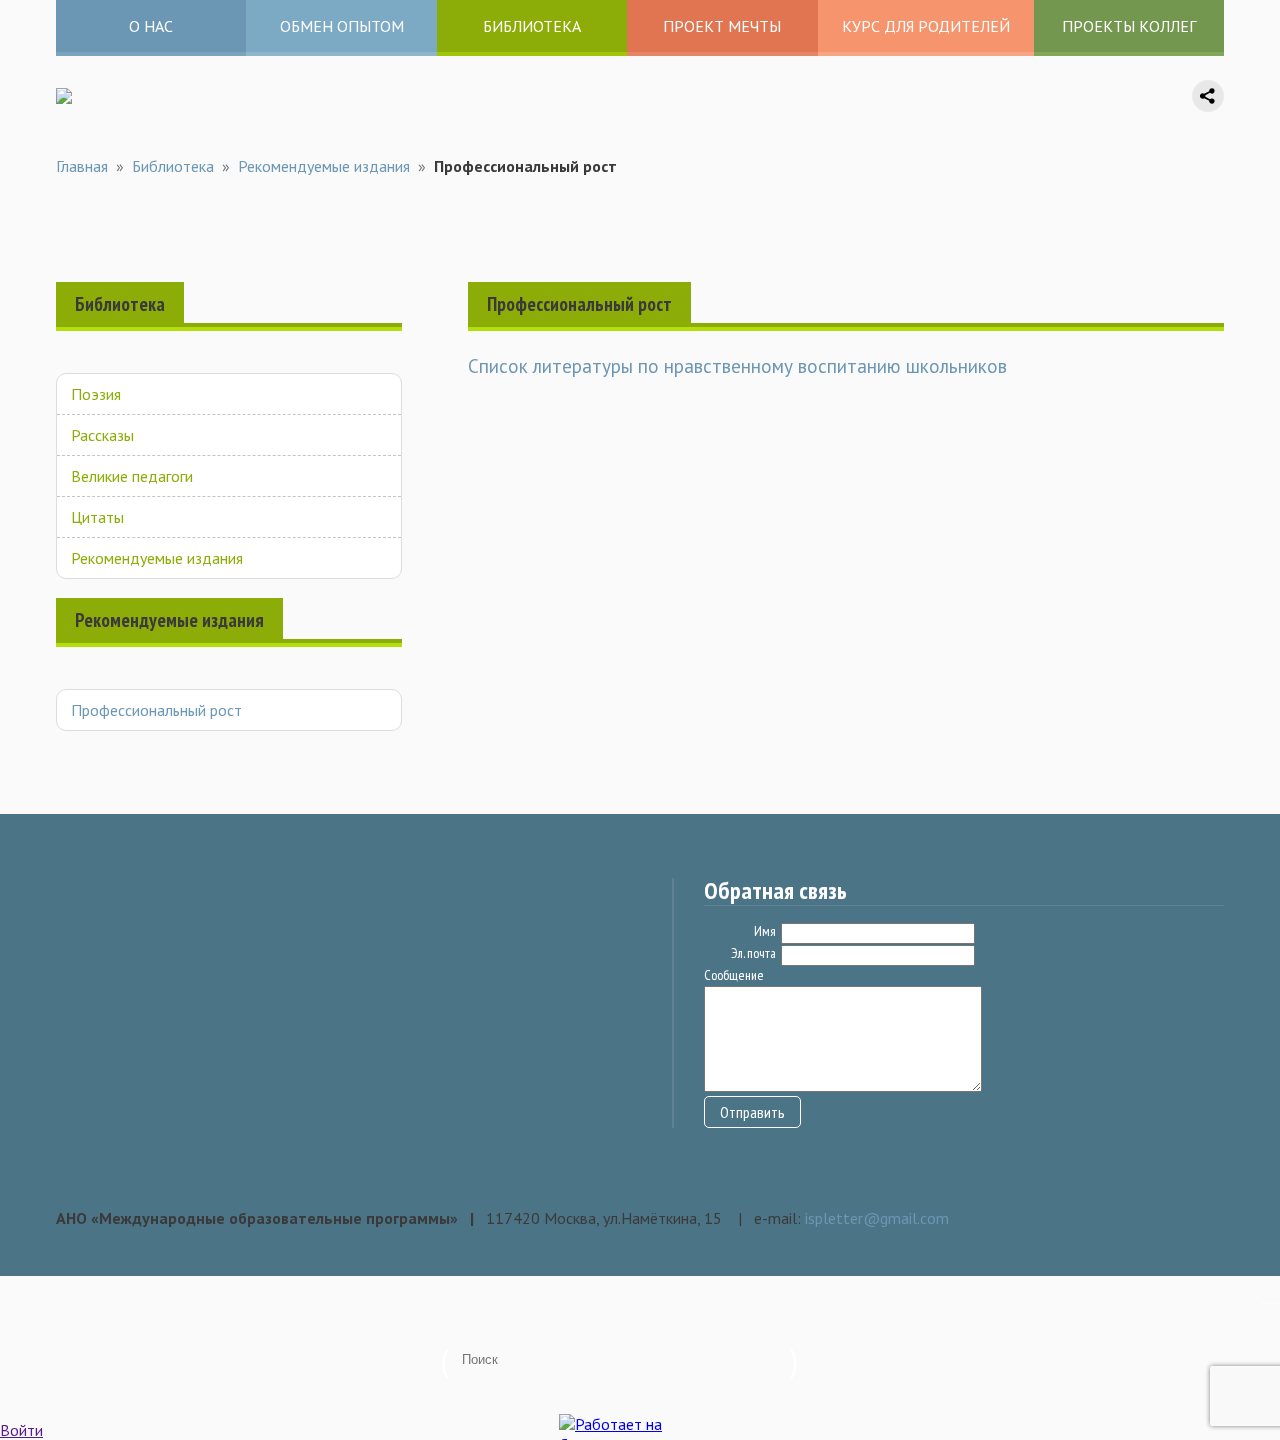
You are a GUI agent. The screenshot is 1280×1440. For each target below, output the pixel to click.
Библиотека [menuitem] (532, 26)
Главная (82, 166)
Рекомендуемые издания (324, 166)
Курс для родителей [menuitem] (926, 26)
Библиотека (173, 166)
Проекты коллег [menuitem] (1129, 26)
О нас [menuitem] (151, 26)
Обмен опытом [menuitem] (342, 26)
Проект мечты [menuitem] (722, 26)
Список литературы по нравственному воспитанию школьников (737, 365)
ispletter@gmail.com (877, 1218)
